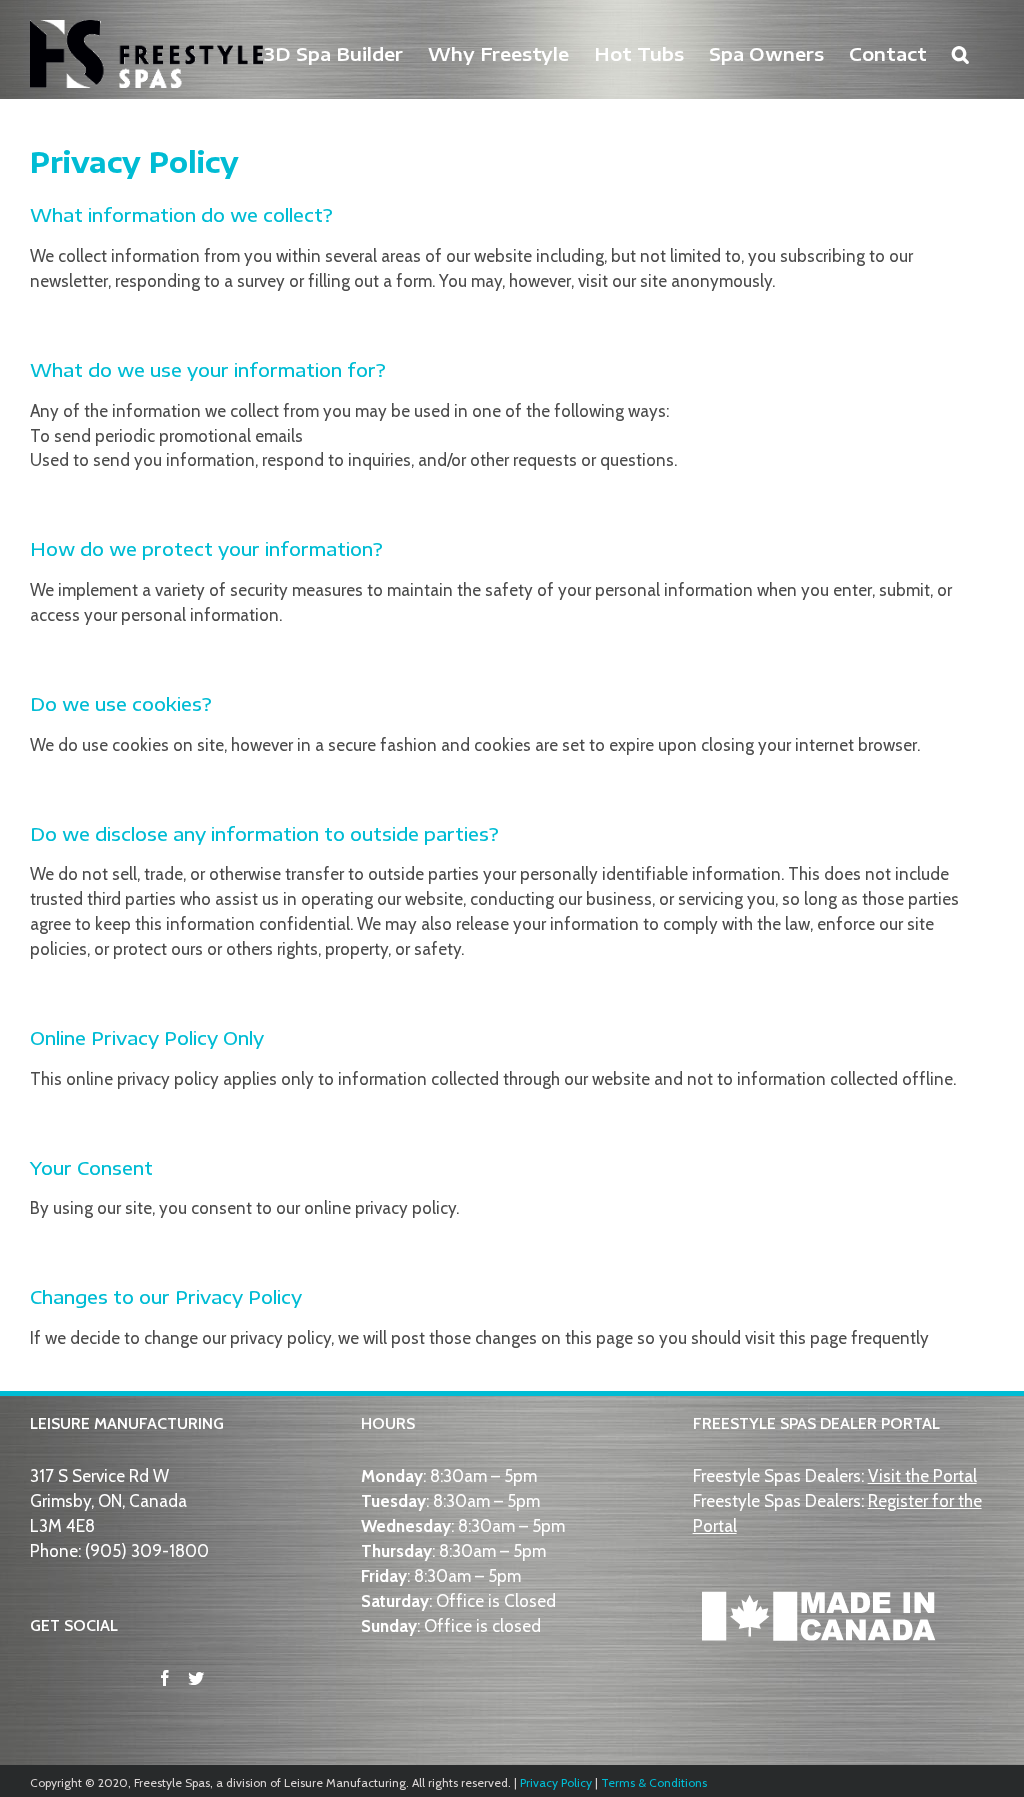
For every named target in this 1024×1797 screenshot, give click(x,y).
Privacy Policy (556, 1782)
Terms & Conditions (654, 1782)
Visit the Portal (922, 1476)
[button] (960, 52)
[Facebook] (165, 1678)
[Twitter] (196, 1678)
